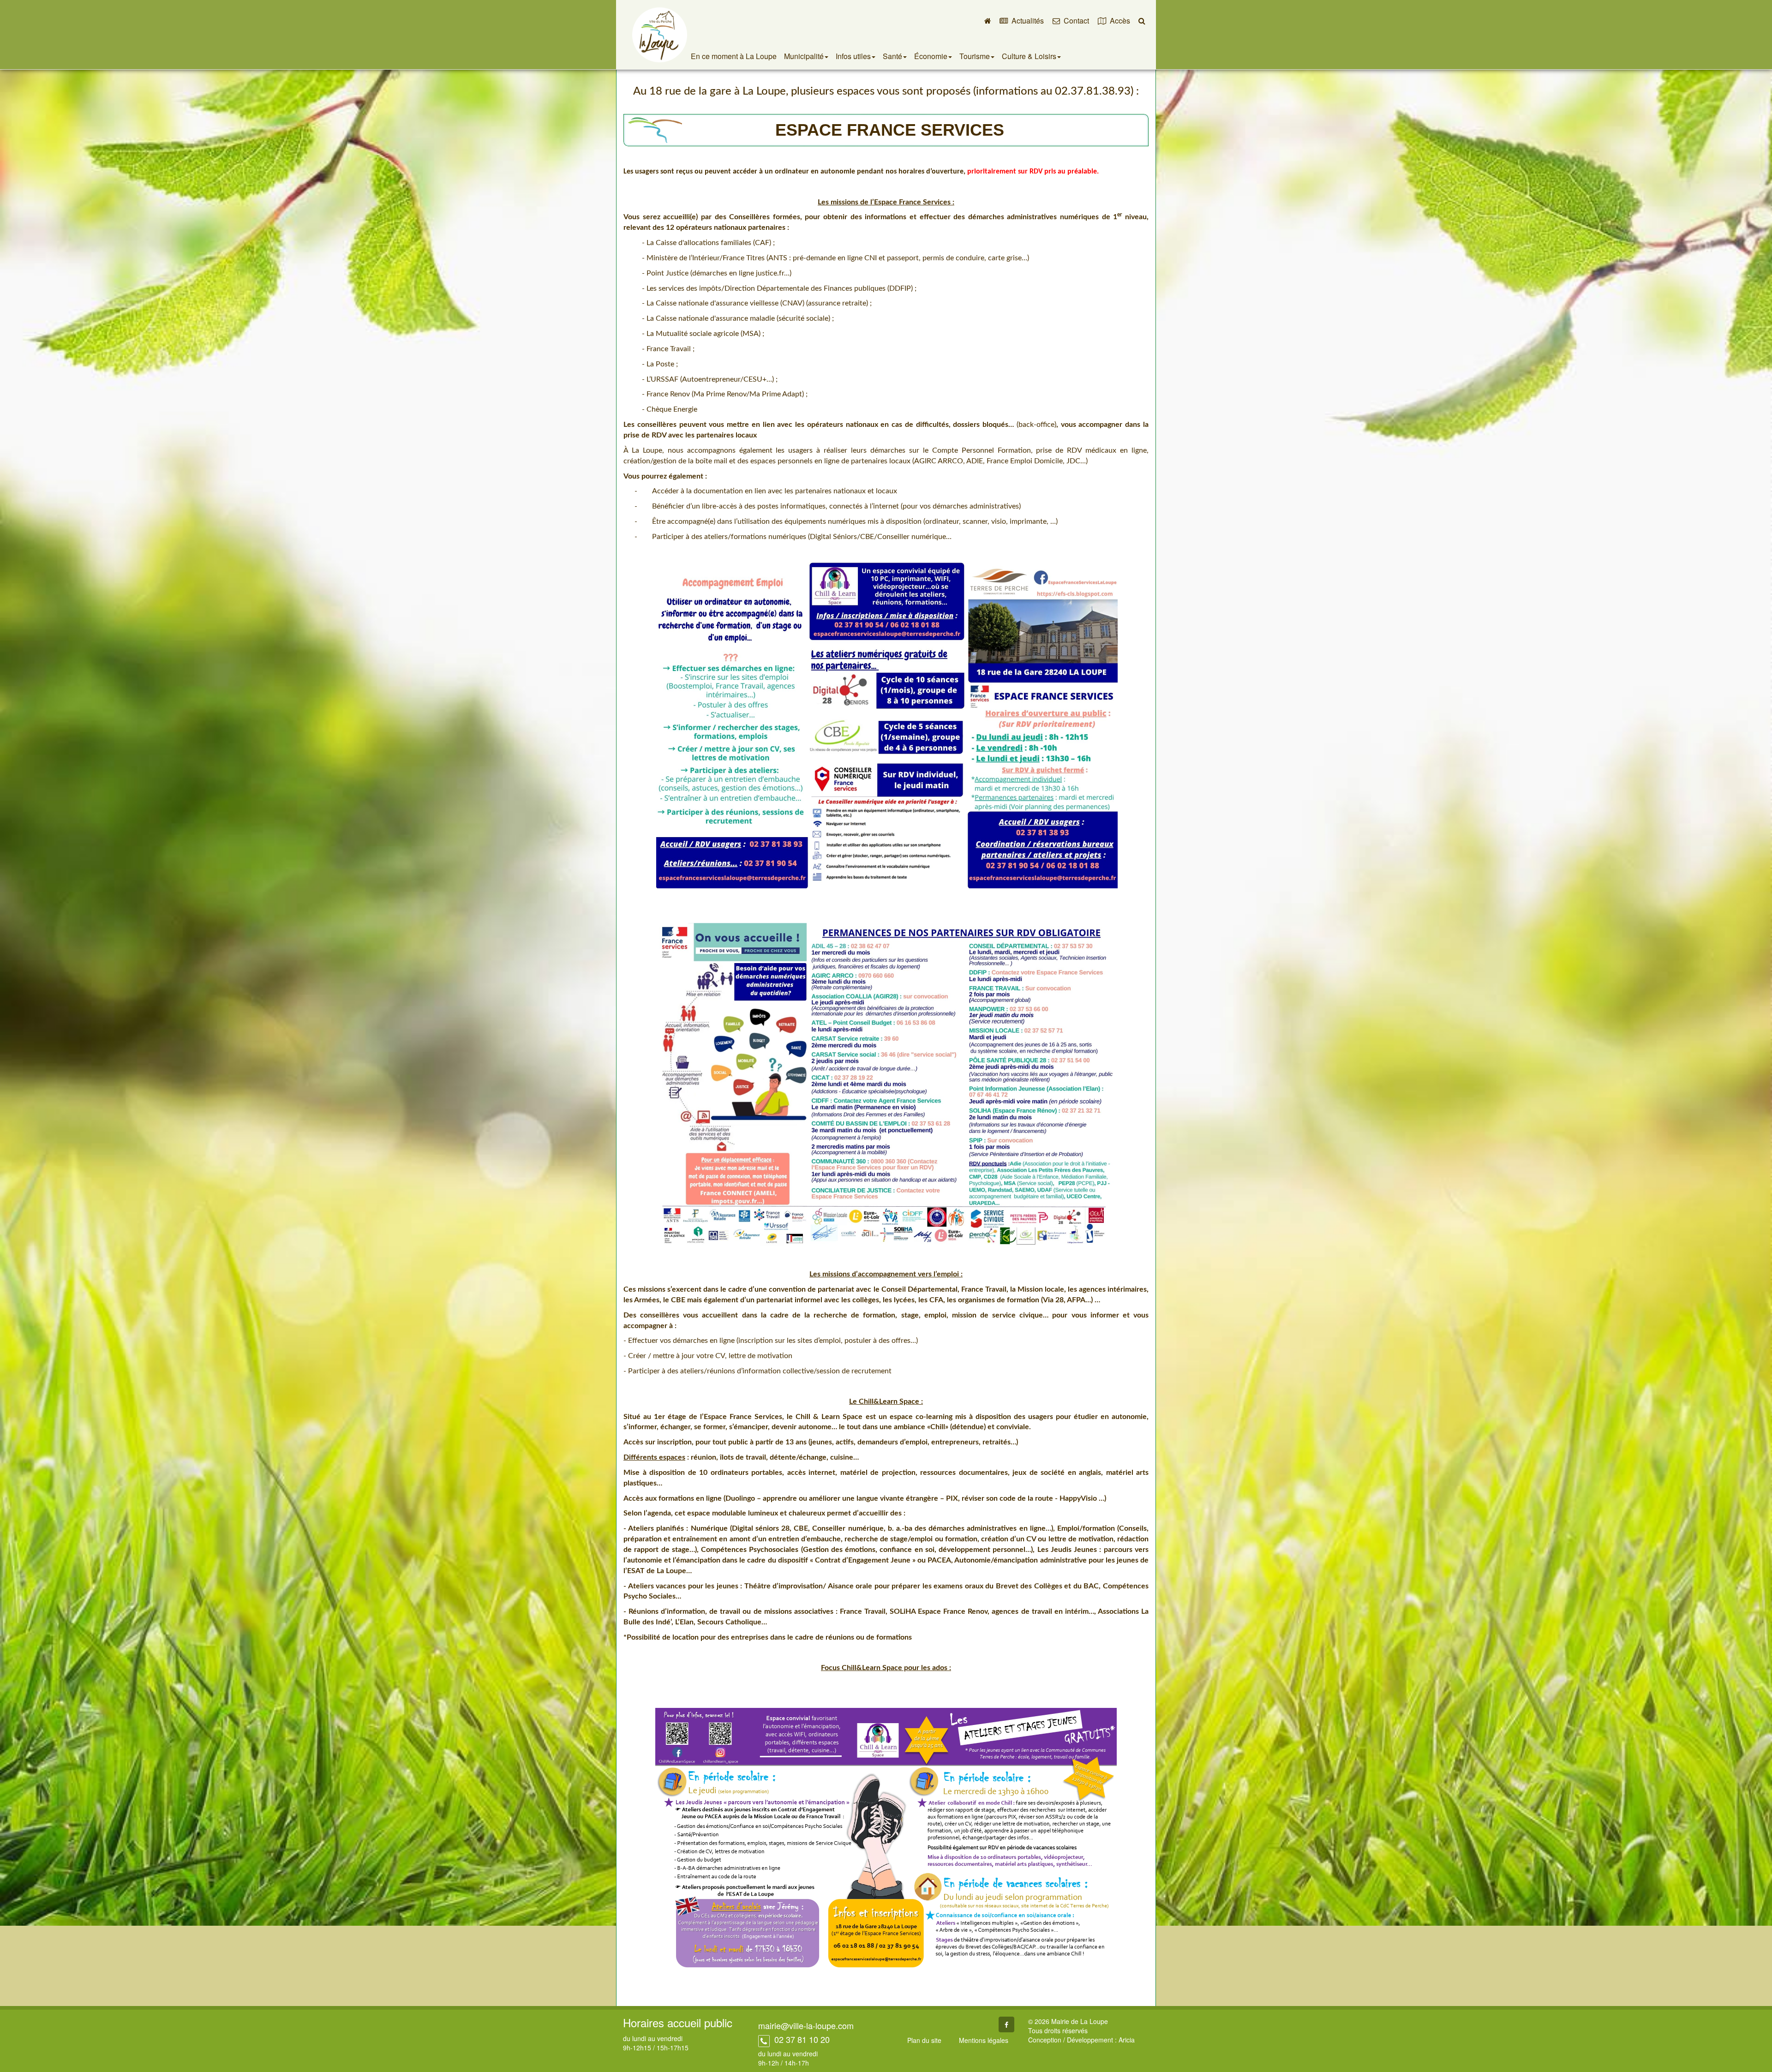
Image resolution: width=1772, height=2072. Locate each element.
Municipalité (804, 56)
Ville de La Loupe (660, 35)
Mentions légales (984, 2040)
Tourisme (975, 56)
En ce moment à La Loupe (734, 56)
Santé (892, 56)
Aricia (1127, 2040)
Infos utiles (853, 56)
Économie (931, 56)
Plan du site (924, 2040)
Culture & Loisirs (1029, 56)
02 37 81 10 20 (801, 2039)
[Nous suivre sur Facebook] (1006, 2024)
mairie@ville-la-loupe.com (806, 2025)
